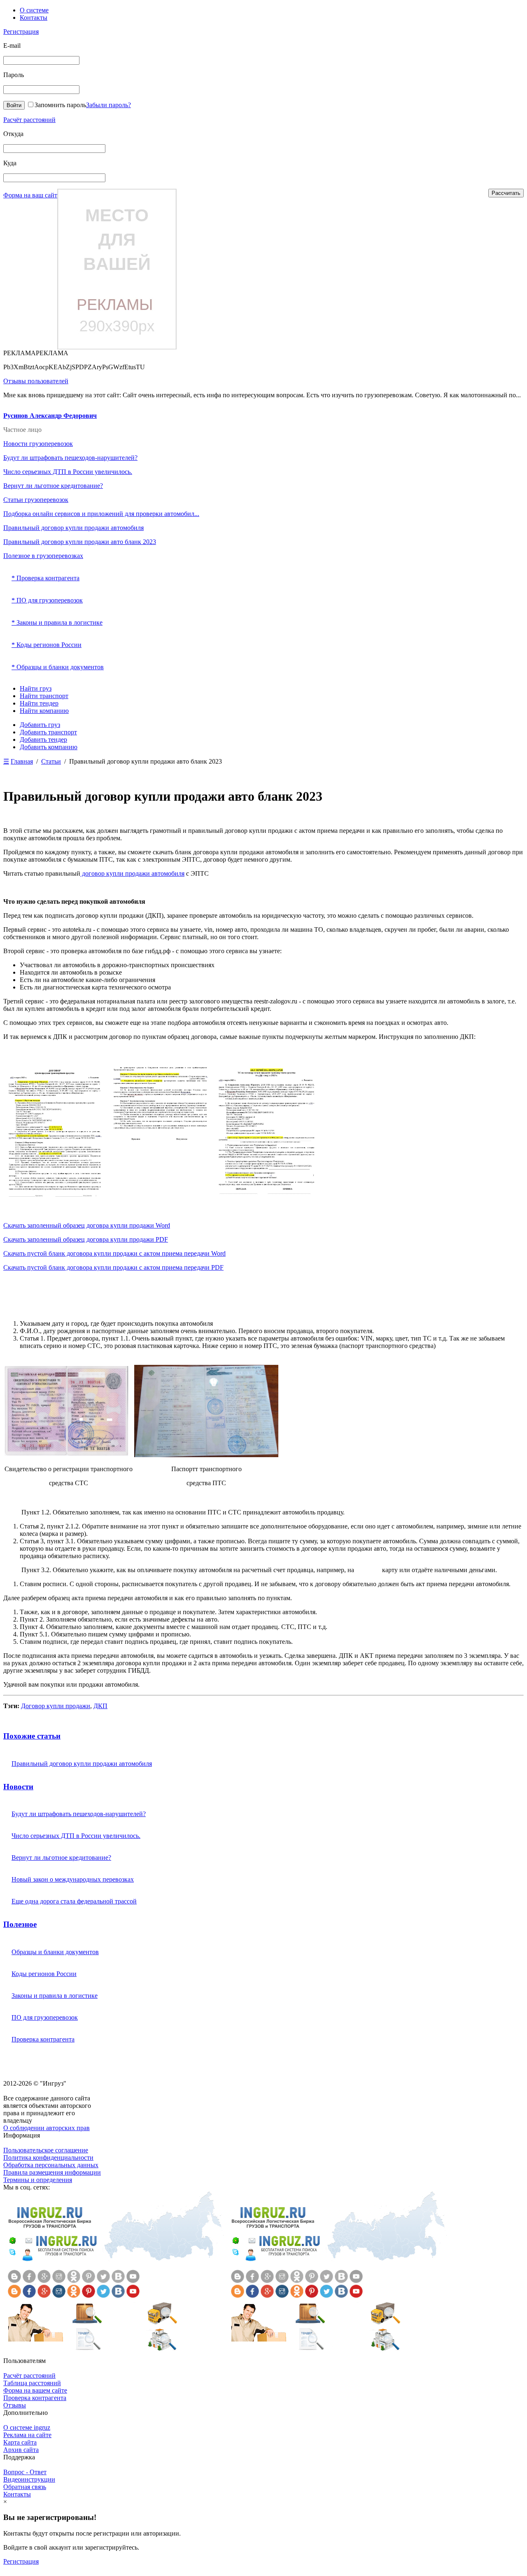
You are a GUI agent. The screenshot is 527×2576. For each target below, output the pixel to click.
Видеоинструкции (29, 2479)
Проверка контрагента (43, 2039)
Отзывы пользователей (36, 381)
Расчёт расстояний (29, 120)
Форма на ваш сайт (30, 195)
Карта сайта (20, 2442)
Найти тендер (39, 703)
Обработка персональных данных (51, 2165)
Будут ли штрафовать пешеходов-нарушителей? (70, 458)
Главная (22, 761)
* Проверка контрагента (45, 578)
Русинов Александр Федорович (50, 416)
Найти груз (36, 688)
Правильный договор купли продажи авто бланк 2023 (80, 542)
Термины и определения (38, 2180)
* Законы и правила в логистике (57, 622)
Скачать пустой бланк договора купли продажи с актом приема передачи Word (114, 1253)
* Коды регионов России (47, 645)
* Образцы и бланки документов (58, 667)
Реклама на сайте (27, 2435)
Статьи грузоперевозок (36, 500)
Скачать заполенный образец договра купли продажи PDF (86, 1239)
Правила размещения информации (52, 2172)
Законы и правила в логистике (55, 1996)
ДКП (100, 1706)
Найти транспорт (44, 696)
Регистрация (21, 32)
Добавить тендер (43, 740)
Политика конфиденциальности (48, 2158)
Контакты (34, 18)
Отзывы (15, 2405)
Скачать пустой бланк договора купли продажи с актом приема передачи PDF (113, 1267)
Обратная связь (25, 2487)
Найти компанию (44, 711)
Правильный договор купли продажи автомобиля (73, 528)
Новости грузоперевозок (38, 444)
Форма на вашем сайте (35, 2390)
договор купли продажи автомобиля (132, 873)
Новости (18, 1787)
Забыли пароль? (108, 105)
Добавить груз (40, 725)
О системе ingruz (27, 2427)
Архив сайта (21, 2450)
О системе (34, 10)
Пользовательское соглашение (46, 2150)
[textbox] (54, 149)
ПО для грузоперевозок (45, 2017)
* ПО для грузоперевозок (47, 600)
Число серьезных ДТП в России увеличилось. (68, 472)
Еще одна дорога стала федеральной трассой (74, 1901)
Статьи (51, 761)
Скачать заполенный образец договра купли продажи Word (87, 1225)
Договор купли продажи (56, 1706)
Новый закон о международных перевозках (73, 1879)
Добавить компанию (49, 747)
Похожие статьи (32, 1736)
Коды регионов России (44, 1974)
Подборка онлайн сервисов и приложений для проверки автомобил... (101, 514)
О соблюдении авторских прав (47, 2128)
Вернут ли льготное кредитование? (53, 486)
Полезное (20, 1924)
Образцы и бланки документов (55, 1952)
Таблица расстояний (32, 2383)
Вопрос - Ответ (25, 2472)
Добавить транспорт (48, 732)
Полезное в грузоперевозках (43, 556)
